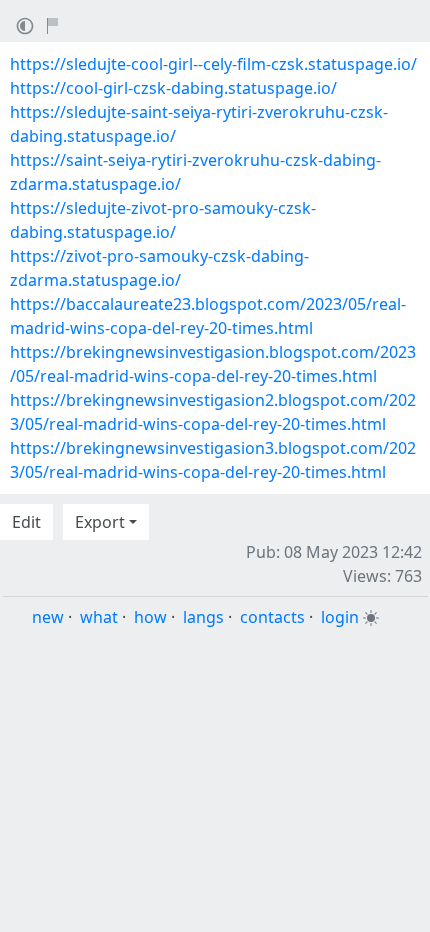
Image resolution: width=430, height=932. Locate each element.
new (48, 617)
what (99, 617)
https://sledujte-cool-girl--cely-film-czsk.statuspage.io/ (213, 64)
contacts (272, 617)
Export (100, 522)
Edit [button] (26, 522)
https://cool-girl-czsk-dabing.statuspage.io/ (173, 88)
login (340, 617)
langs (203, 617)
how (150, 617)
